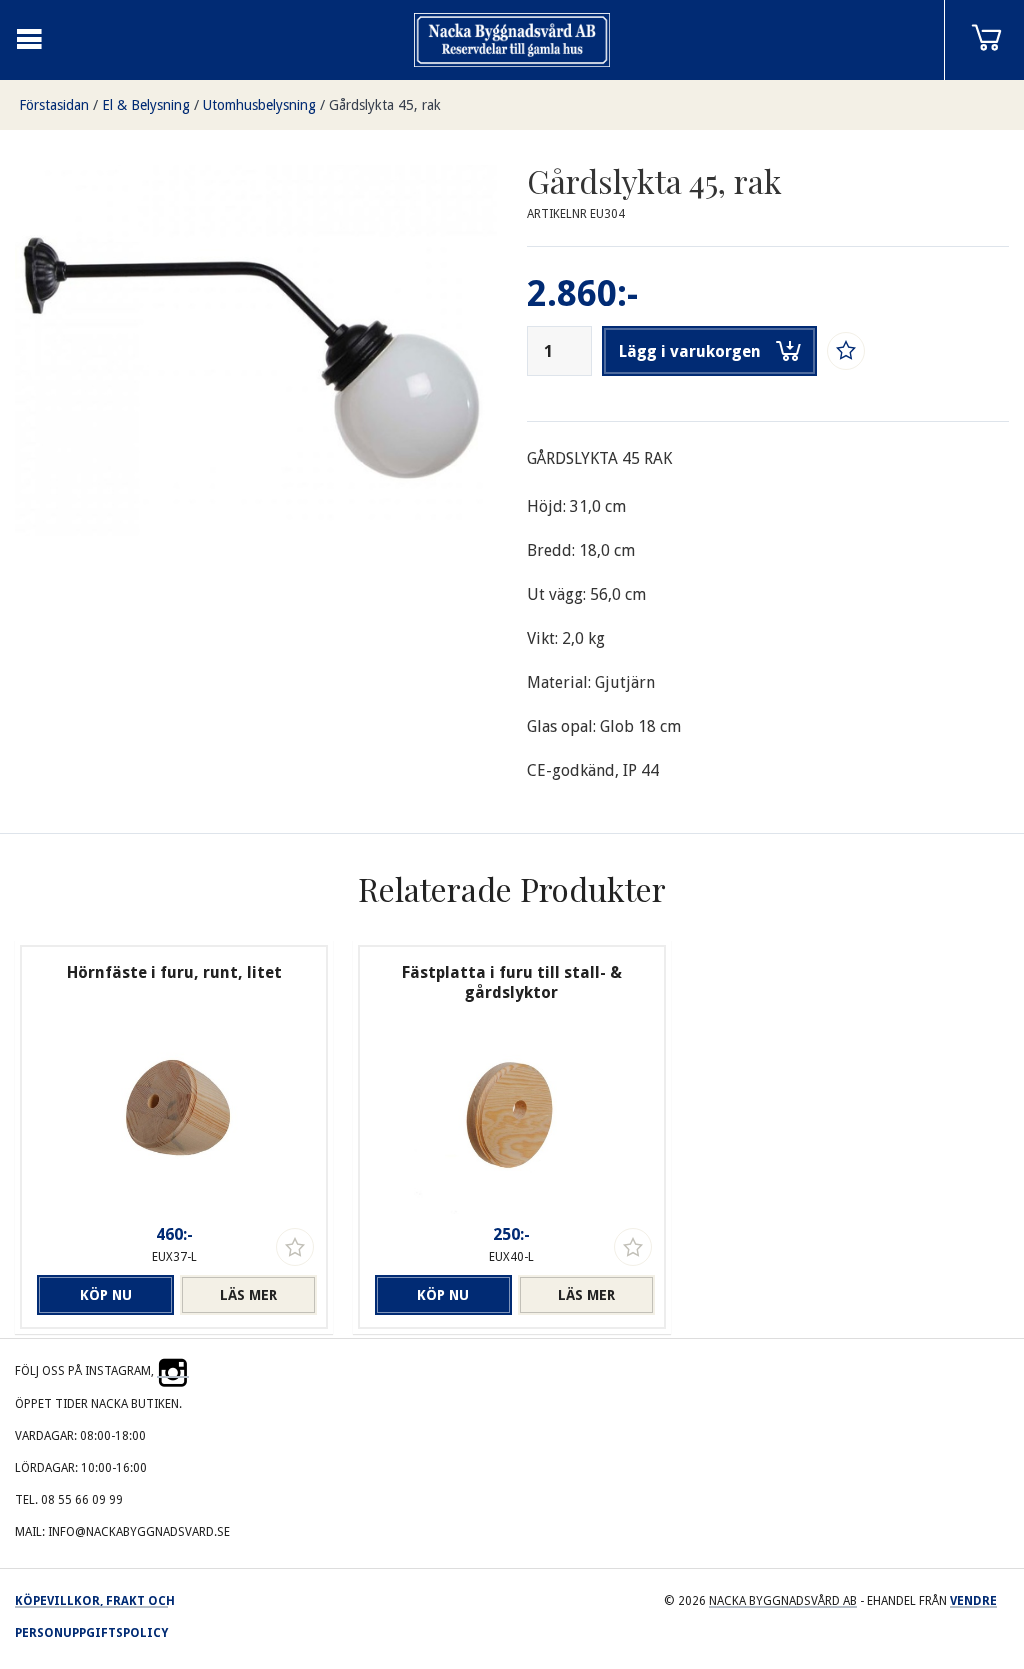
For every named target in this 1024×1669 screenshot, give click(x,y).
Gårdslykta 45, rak (385, 105)
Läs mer (248, 1295)
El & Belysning (146, 105)
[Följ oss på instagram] (173, 1371)
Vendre (973, 1601)
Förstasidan (54, 105)
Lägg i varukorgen (690, 351)
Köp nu (106, 1295)
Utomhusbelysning (259, 105)
